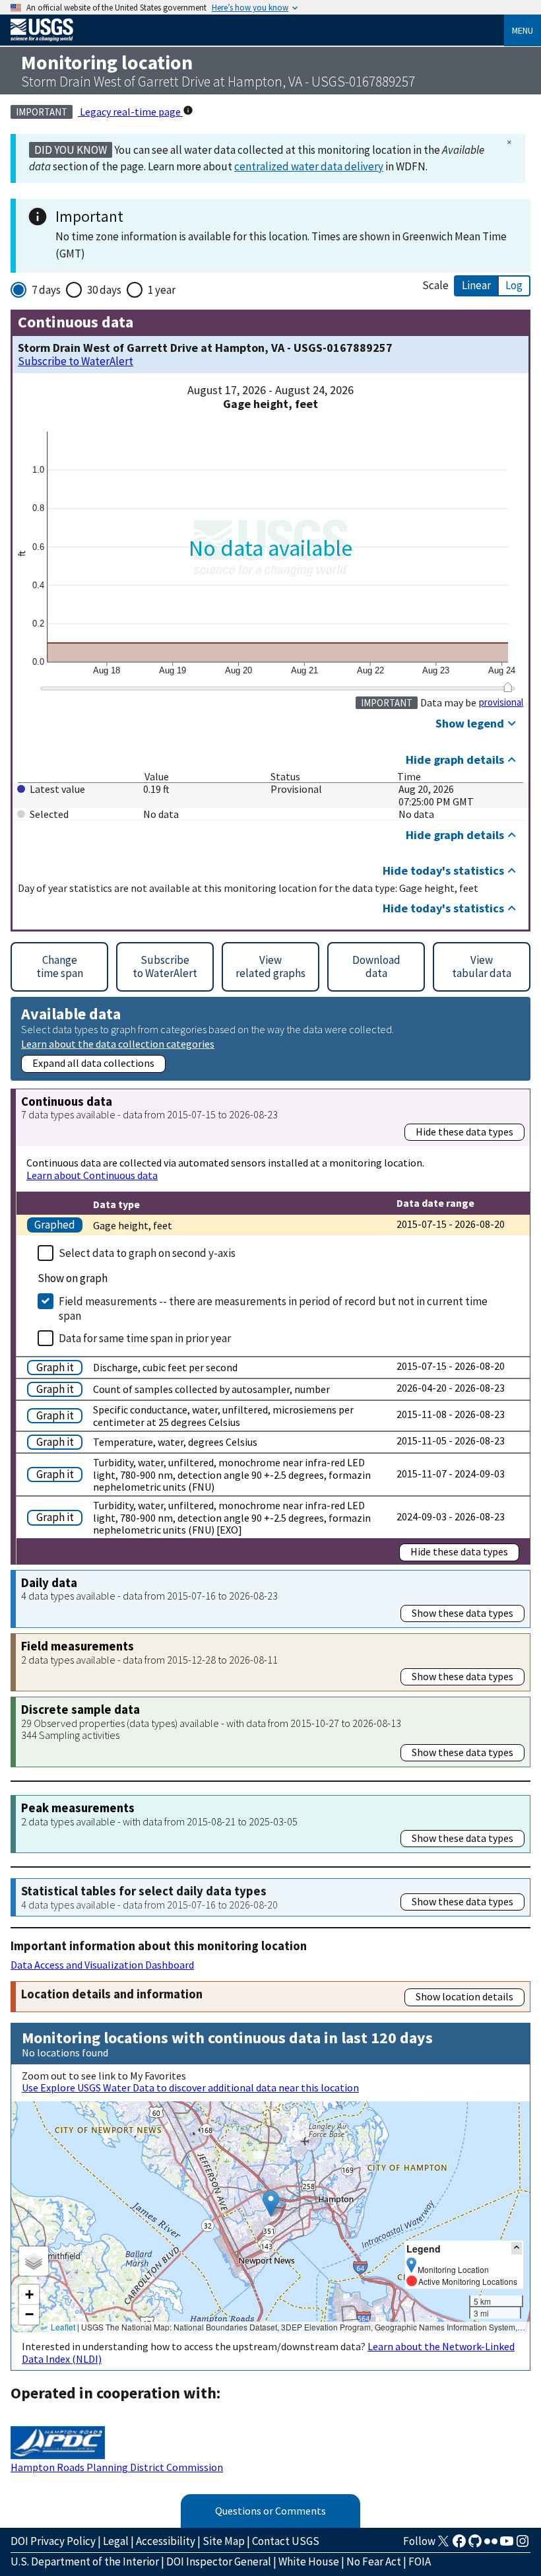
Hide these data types (464, 1132)
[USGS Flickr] (491, 2545)
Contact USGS (286, 2541)
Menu (523, 30)
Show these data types (462, 1613)
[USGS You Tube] (507, 2545)
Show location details (464, 1996)
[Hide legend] (517, 2248)
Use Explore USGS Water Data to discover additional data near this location (190, 2087)
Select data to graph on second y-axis (147, 1253)
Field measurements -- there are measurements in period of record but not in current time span (273, 1308)
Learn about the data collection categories (118, 1043)
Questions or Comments (270, 2511)
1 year (162, 290)
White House (309, 2561)
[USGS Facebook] (459, 2545)
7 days (46, 290)
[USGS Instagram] (523, 2545)
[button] (271, 2203)
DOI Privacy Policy (53, 2541)
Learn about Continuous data (92, 1175)
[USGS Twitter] (443, 2545)
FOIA (420, 2561)
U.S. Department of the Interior (85, 2561)
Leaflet (63, 2327)
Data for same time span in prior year (145, 1338)
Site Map (224, 2541)
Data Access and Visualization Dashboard (102, 1965)
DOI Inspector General (219, 2561)
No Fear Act (374, 2561)
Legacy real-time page (130, 112)
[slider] (508, 687)
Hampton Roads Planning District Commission (117, 2467)
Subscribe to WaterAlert (76, 361)
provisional (501, 702)
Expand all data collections (93, 1063)
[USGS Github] (475, 2545)
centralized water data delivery (309, 166)
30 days (104, 290)
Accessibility (166, 2541)
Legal (116, 2541)
